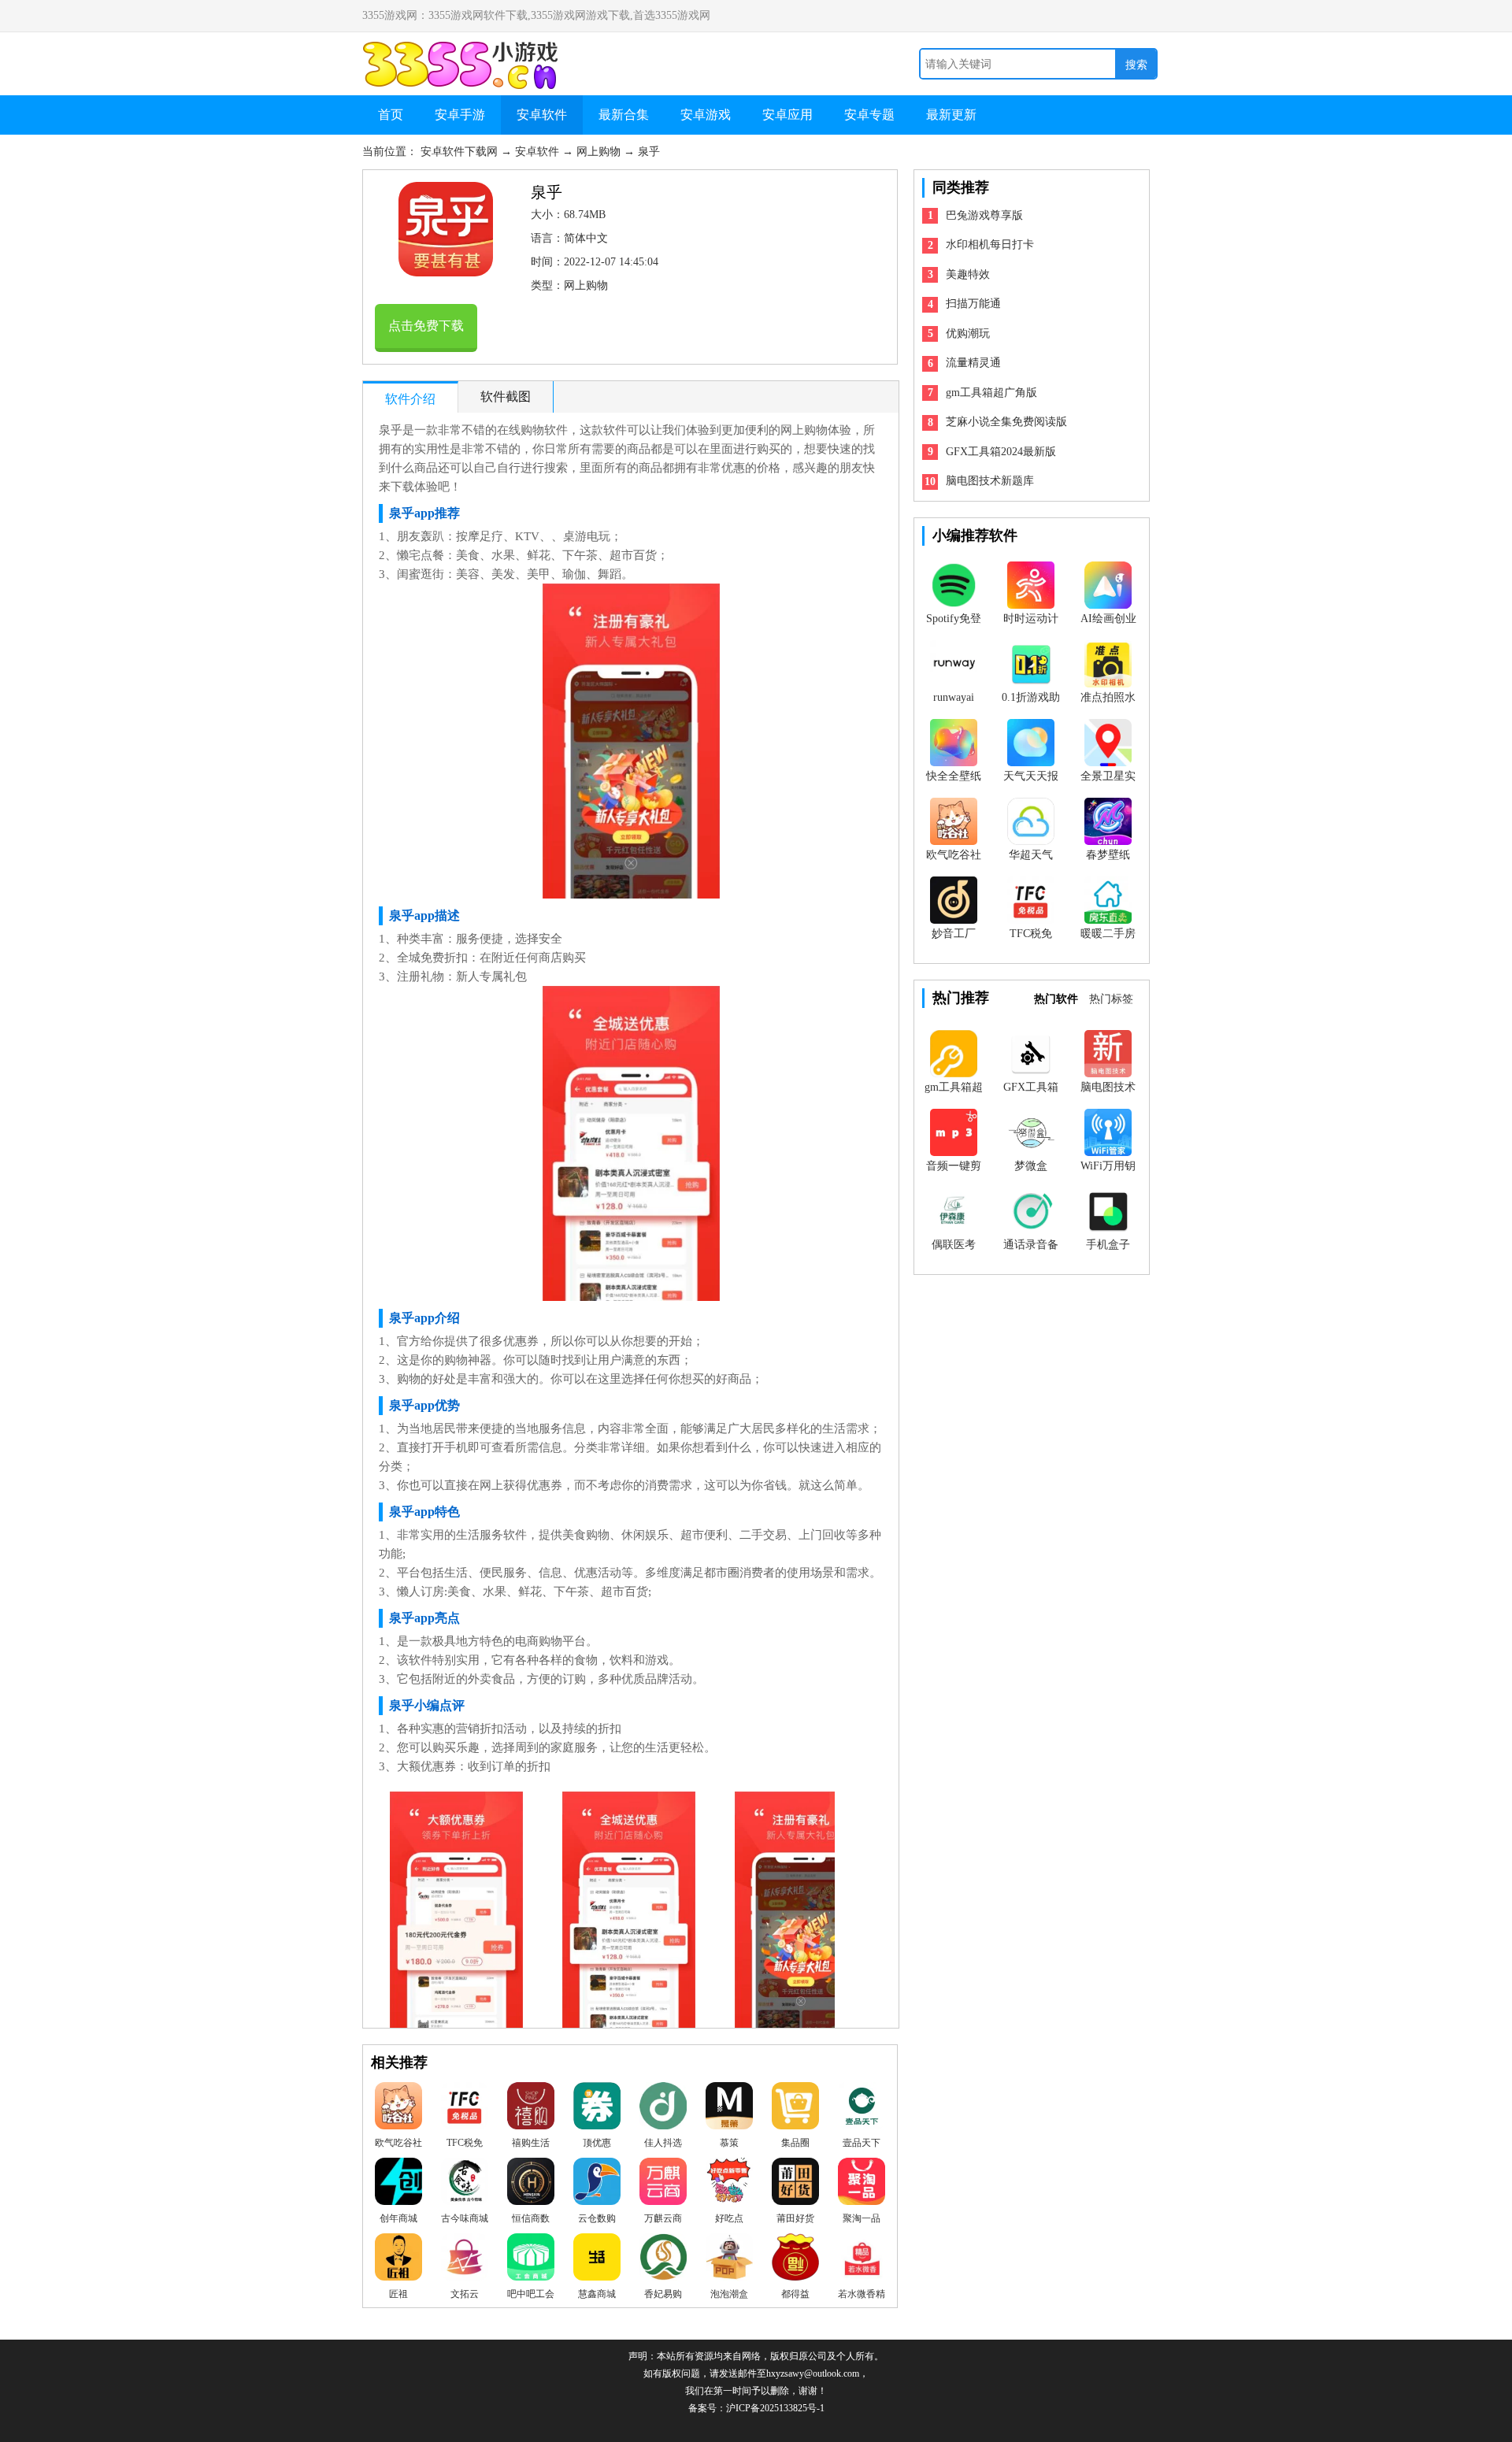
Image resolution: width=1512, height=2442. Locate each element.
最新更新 (951, 115)
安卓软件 (542, 115)
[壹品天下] (862, 2110)
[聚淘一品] (862, 2185)
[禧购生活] (531, 2110)
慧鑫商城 (597, 2294)
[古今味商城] (465, 2185)
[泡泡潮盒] (729, 2261)
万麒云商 (663, 2218)
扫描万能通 (973, 304)
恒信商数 (531, 2218)
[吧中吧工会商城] (531, 2261)
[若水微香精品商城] (862, 2261)
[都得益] (795, 2261)
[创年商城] (398, 2185)
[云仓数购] (597, 2185)
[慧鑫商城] (597, 2261)
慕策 (729, 2143)
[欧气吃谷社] (398, 2110)
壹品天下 (862, 2143)
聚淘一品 (862, 2218)
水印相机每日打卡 (990, 245)
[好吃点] (729, 2185)
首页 (391, 115)
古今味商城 (465, 2218)
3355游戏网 (465, 49)
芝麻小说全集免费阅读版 (1006, 422)
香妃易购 (663, 2294)
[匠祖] (398, 2261)
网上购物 (600, 152)
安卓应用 (787, 115)
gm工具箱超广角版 (991, 393)
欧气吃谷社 (398, 2143)
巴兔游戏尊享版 (984, 215)
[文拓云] (465, 2261)
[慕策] (729, 2110)
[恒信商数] (531, 2185)
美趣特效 (968, 274)
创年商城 (398, 2218)
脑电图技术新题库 (990, 481)
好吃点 (729, 2218)
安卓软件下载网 (461, 152)
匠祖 (398, 2294)
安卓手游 (460, 115)
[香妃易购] (663, 2261)
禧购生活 (531, 2143)
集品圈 (795, 2143)
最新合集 (624, 115)
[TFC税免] (465, 2110)
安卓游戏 (706, 115)
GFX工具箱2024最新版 (1001, 452)
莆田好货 (795, 2218)
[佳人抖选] (663, 2110)
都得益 (795, 2294)
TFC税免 (465, 2143)
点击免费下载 (426, 326)
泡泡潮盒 (729, 2294)
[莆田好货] (795, 2185)
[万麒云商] (663, 2185)
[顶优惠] (597, 2110)
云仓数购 (597, 2218)
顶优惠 (597, 2143)
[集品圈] (795, 2110)
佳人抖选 (663, 2143)
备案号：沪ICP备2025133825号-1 (756, 2408)
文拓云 (465, 2294)
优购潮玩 (968, 334)
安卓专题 (869, 115)
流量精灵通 (973, 363)
